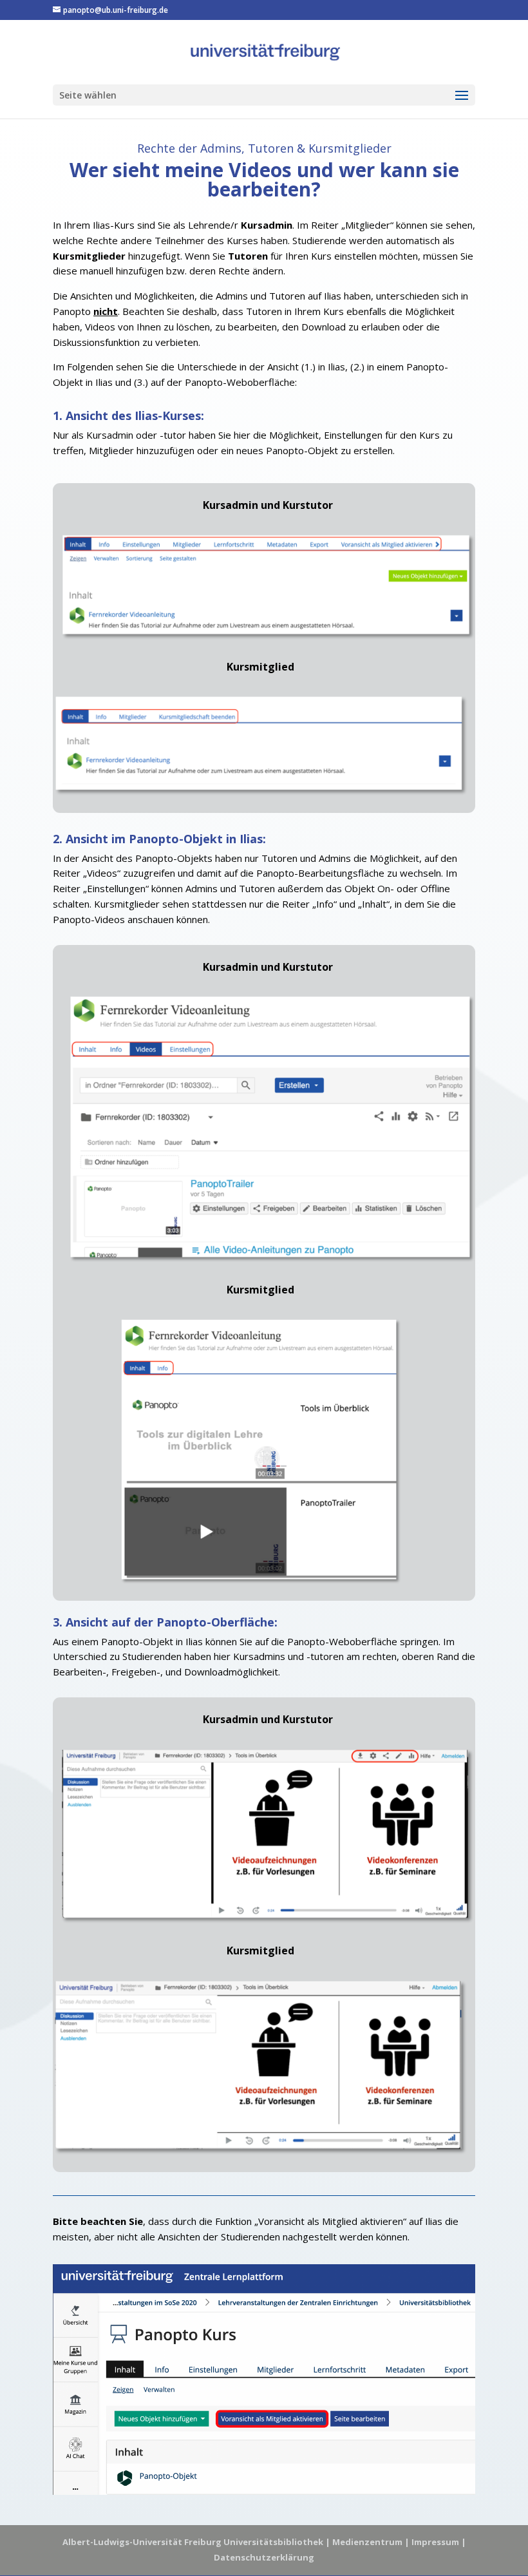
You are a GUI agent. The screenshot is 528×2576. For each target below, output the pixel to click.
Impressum (435, 2542)
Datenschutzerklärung (264, 2557)
